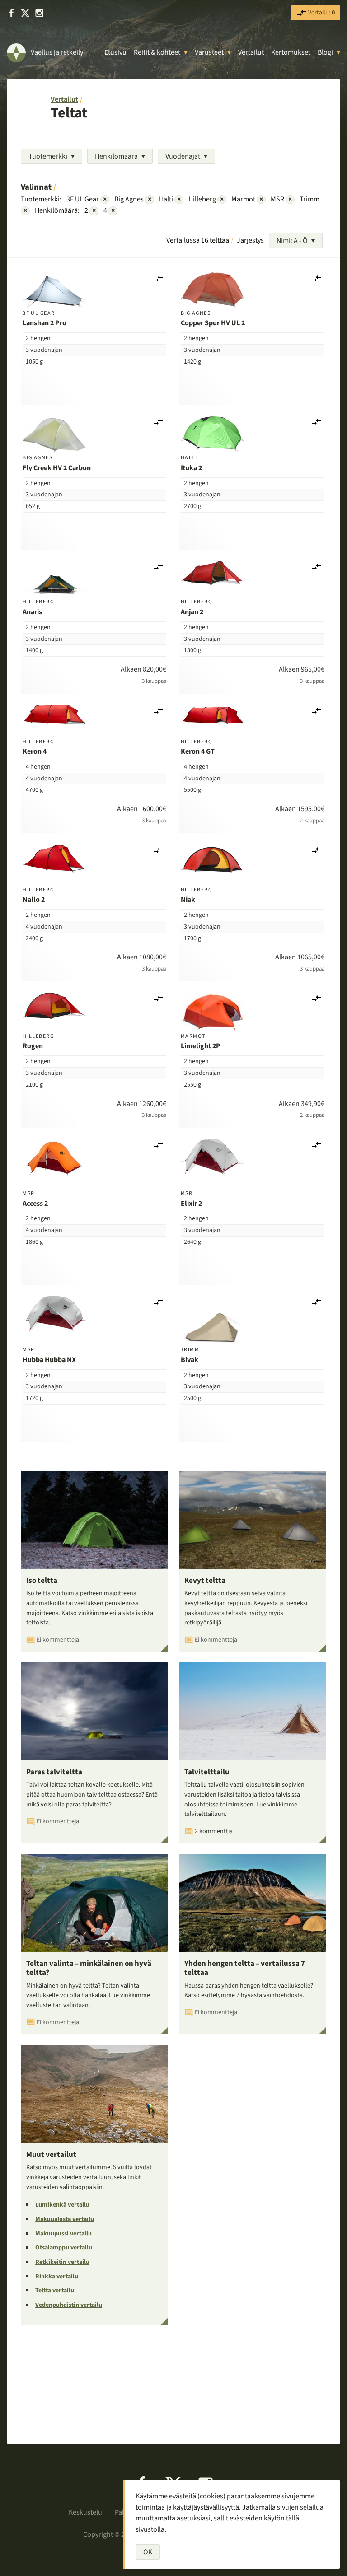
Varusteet (209, 52)
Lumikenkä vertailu (62, 2205)
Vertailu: (321, 13)
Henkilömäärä (116, 156)
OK (148, 2552)
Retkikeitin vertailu (62, 2262)
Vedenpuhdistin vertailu (69, 2305)
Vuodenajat (183, 156)
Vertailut (251, 52)
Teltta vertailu (55, 2291)
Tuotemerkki (48, 156)
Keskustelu (85, 2512)
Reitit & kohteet (157, 52)
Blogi (325, 52)
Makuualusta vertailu (65, 2219)
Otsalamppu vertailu (64, 2248)
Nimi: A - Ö (292, 241)
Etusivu (115, 52)
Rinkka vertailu (57, 2277)
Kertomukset (291, 52)
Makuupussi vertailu (63, 2234)
